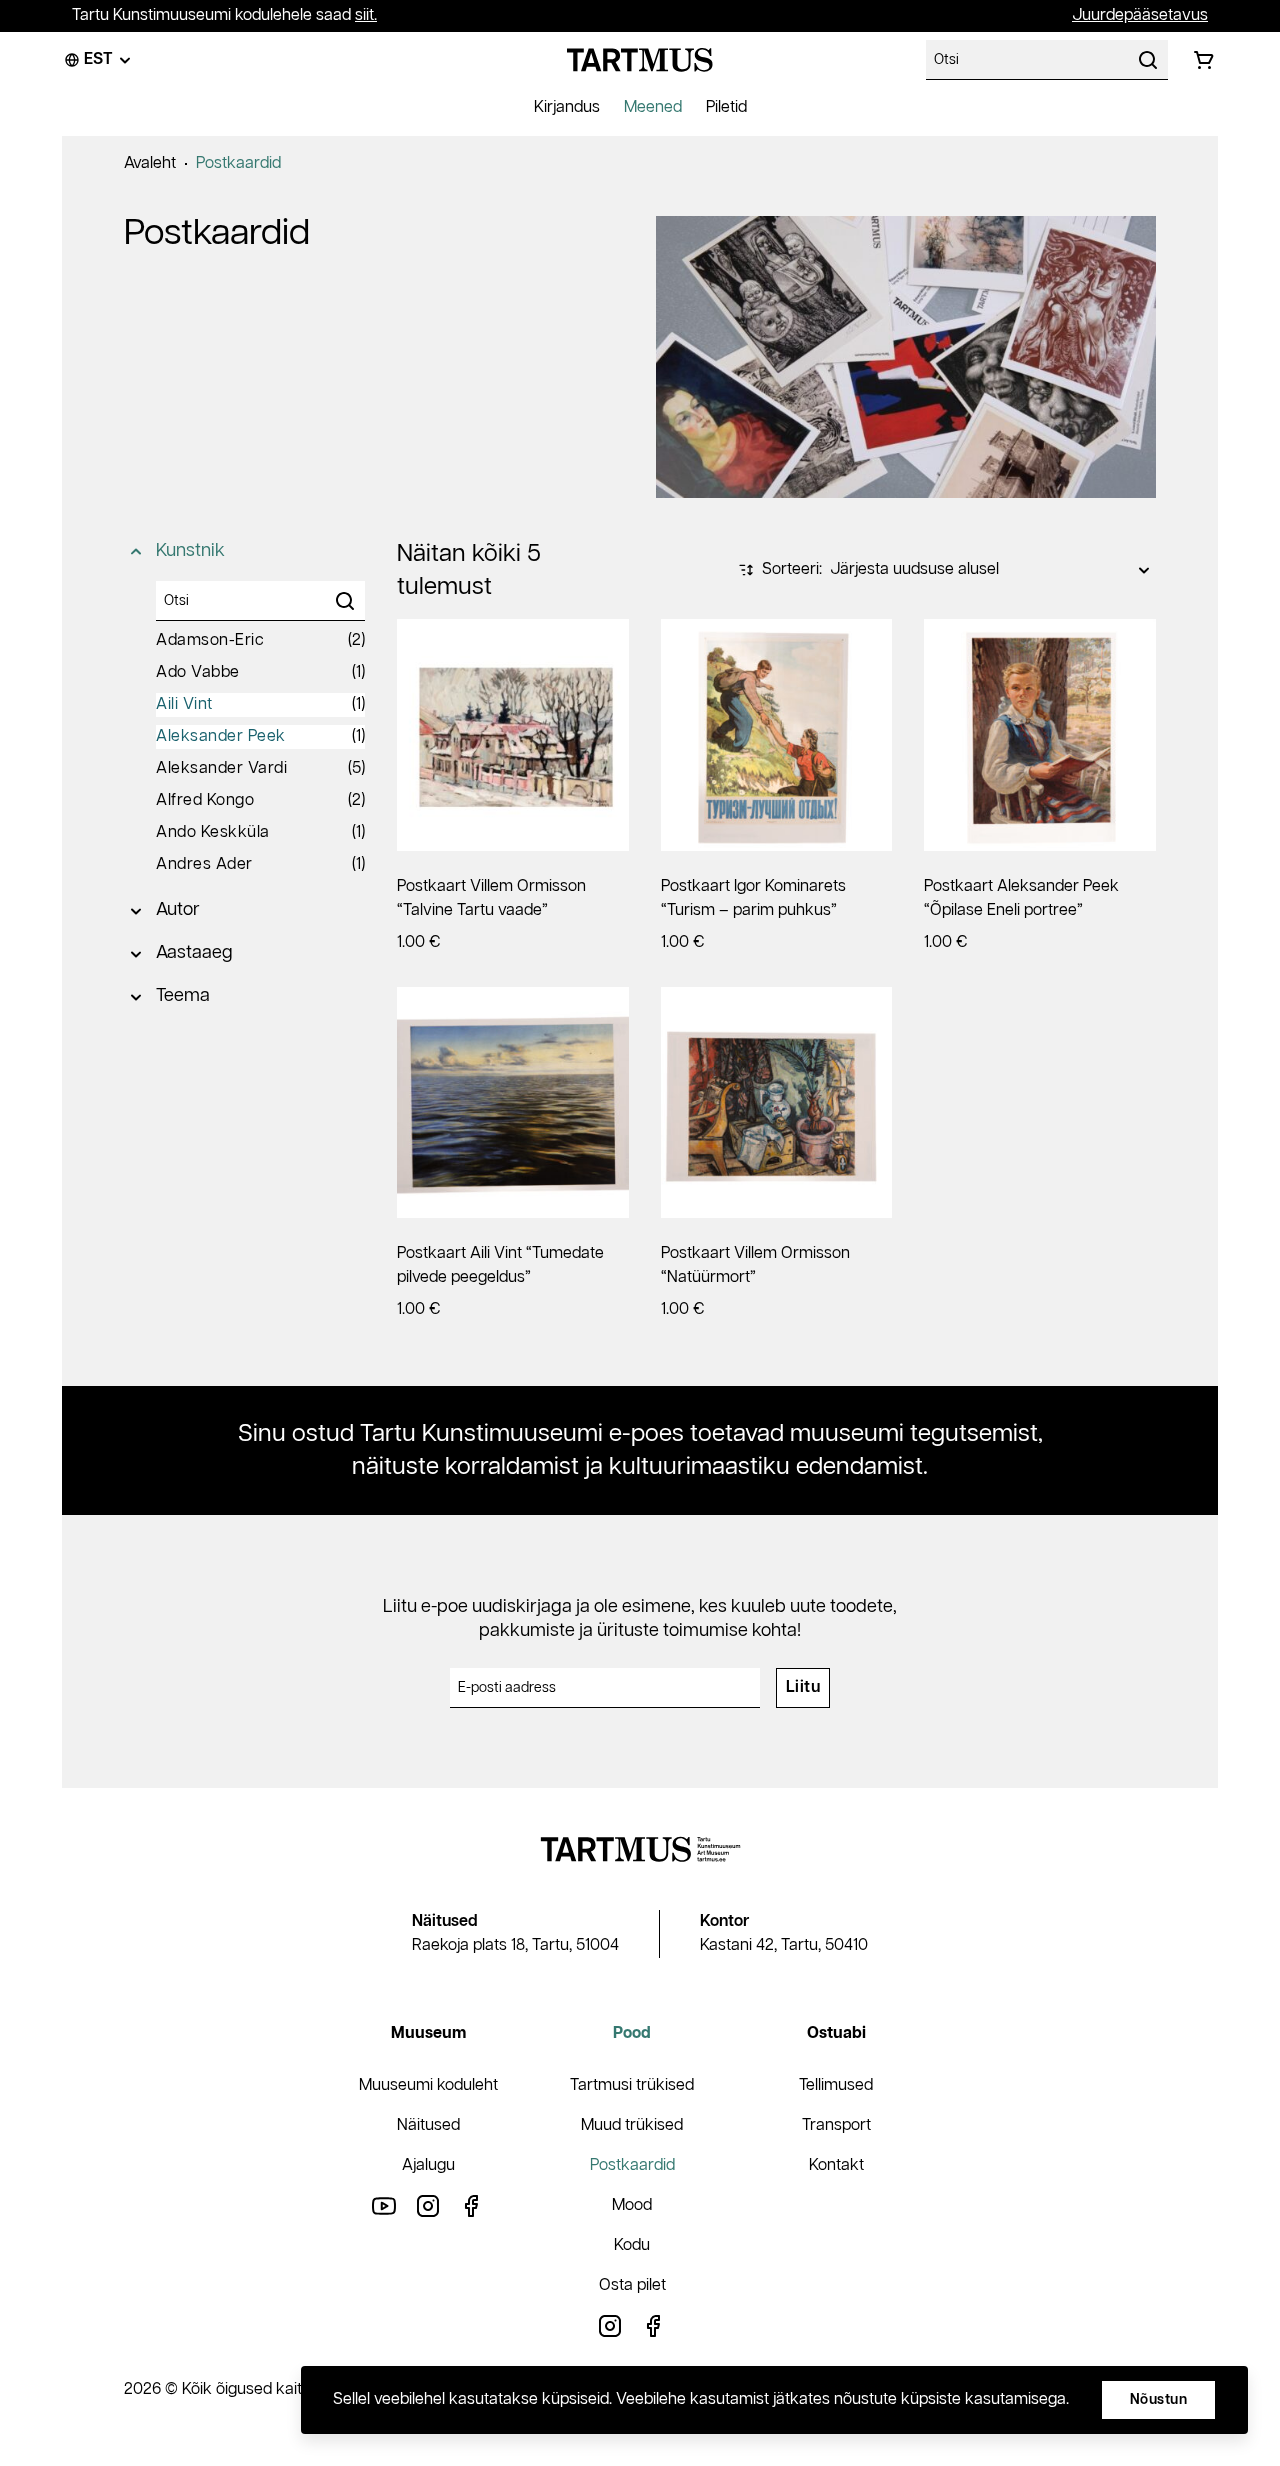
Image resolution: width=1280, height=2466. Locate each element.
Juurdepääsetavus (1140, 15)
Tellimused (836, 2085)
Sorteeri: (792, 569)
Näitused (428, 2125)
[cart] (1204, 60)
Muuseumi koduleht (428, 2085)
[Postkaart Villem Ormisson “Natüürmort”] (777, 1103)
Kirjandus (567, 107)
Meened (653, 107)
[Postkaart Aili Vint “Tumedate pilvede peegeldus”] (513, 1103)
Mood (632, 2205)
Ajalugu (428, 2165)
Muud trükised (632, 2125)
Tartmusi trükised (632, 2085)
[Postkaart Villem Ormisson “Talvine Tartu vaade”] (513, 735)
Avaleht (150, 163)
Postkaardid (238, 163)
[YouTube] (384, 2205)
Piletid (726, 107)
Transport (836, 2125)
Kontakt (836, 2165)
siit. (366, 15)
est (98, 59)
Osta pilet (632, 2285)
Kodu (632, 2245)
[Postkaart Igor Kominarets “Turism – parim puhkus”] (777, 735)
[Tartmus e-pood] (640, 60)
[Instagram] (428, 2205)
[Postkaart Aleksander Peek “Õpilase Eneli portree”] (1040, 735)
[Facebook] (472, 2205)
